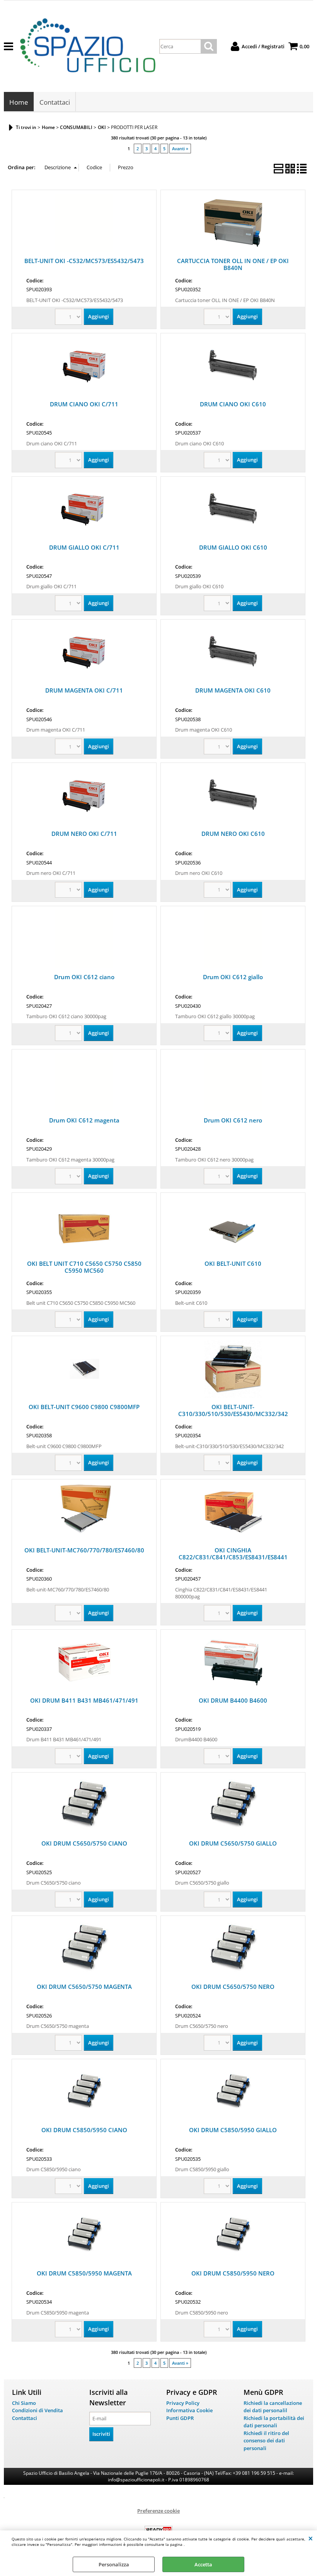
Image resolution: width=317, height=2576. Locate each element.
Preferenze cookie (158, 2511)
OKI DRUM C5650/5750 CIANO (84, 1843)
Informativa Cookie (189, 2410)
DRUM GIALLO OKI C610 (233, 547)
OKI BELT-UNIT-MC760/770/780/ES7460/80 (84, 1550)
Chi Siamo (24, 2403)
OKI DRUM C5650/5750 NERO (233, 1987)
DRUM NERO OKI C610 (233, 834)
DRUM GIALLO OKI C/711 (84, 547)
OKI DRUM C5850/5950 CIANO (84, 2130)
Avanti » (180, 149)
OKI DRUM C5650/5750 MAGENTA (84, 1987)
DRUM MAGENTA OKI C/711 (84, 690)
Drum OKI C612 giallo (233, 977)
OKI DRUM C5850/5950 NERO (233, 2273)
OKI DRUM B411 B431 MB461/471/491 (84, 1700)
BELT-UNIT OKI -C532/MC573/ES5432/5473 (84, 261)
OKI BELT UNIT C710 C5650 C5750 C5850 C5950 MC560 (84, 1267)
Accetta (203, 2564)
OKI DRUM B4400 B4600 (233, 1700)
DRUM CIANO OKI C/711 (84, 404)
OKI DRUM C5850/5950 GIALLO (233, 2130)
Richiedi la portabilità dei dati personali (274, 2422)
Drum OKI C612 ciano (84, 977)
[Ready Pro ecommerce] (158, 2530)
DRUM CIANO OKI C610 (233, 404)
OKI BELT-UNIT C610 (233, 1263)
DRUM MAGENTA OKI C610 (233, 690)
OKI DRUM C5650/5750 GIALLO (233, 1843)
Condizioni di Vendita (37, 2410)
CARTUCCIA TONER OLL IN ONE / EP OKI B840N (233, 264)
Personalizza (114, 2564)
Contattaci (55, 102)
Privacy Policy (183, 2403)
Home (19, 102)
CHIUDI (311, 2538)
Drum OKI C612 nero (233, 1120)
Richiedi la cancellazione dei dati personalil (273, 2407)
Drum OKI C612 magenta (84, 1120)
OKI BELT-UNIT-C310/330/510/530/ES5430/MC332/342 (233, 1410)
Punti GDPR (180, 2418)
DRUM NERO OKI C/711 (84, 834)
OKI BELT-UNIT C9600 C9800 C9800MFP (84, 1407)
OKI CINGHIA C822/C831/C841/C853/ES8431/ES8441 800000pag (233, 1557)
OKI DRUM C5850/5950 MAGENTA (84, 2273)
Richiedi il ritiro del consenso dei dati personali (266, 2441)
